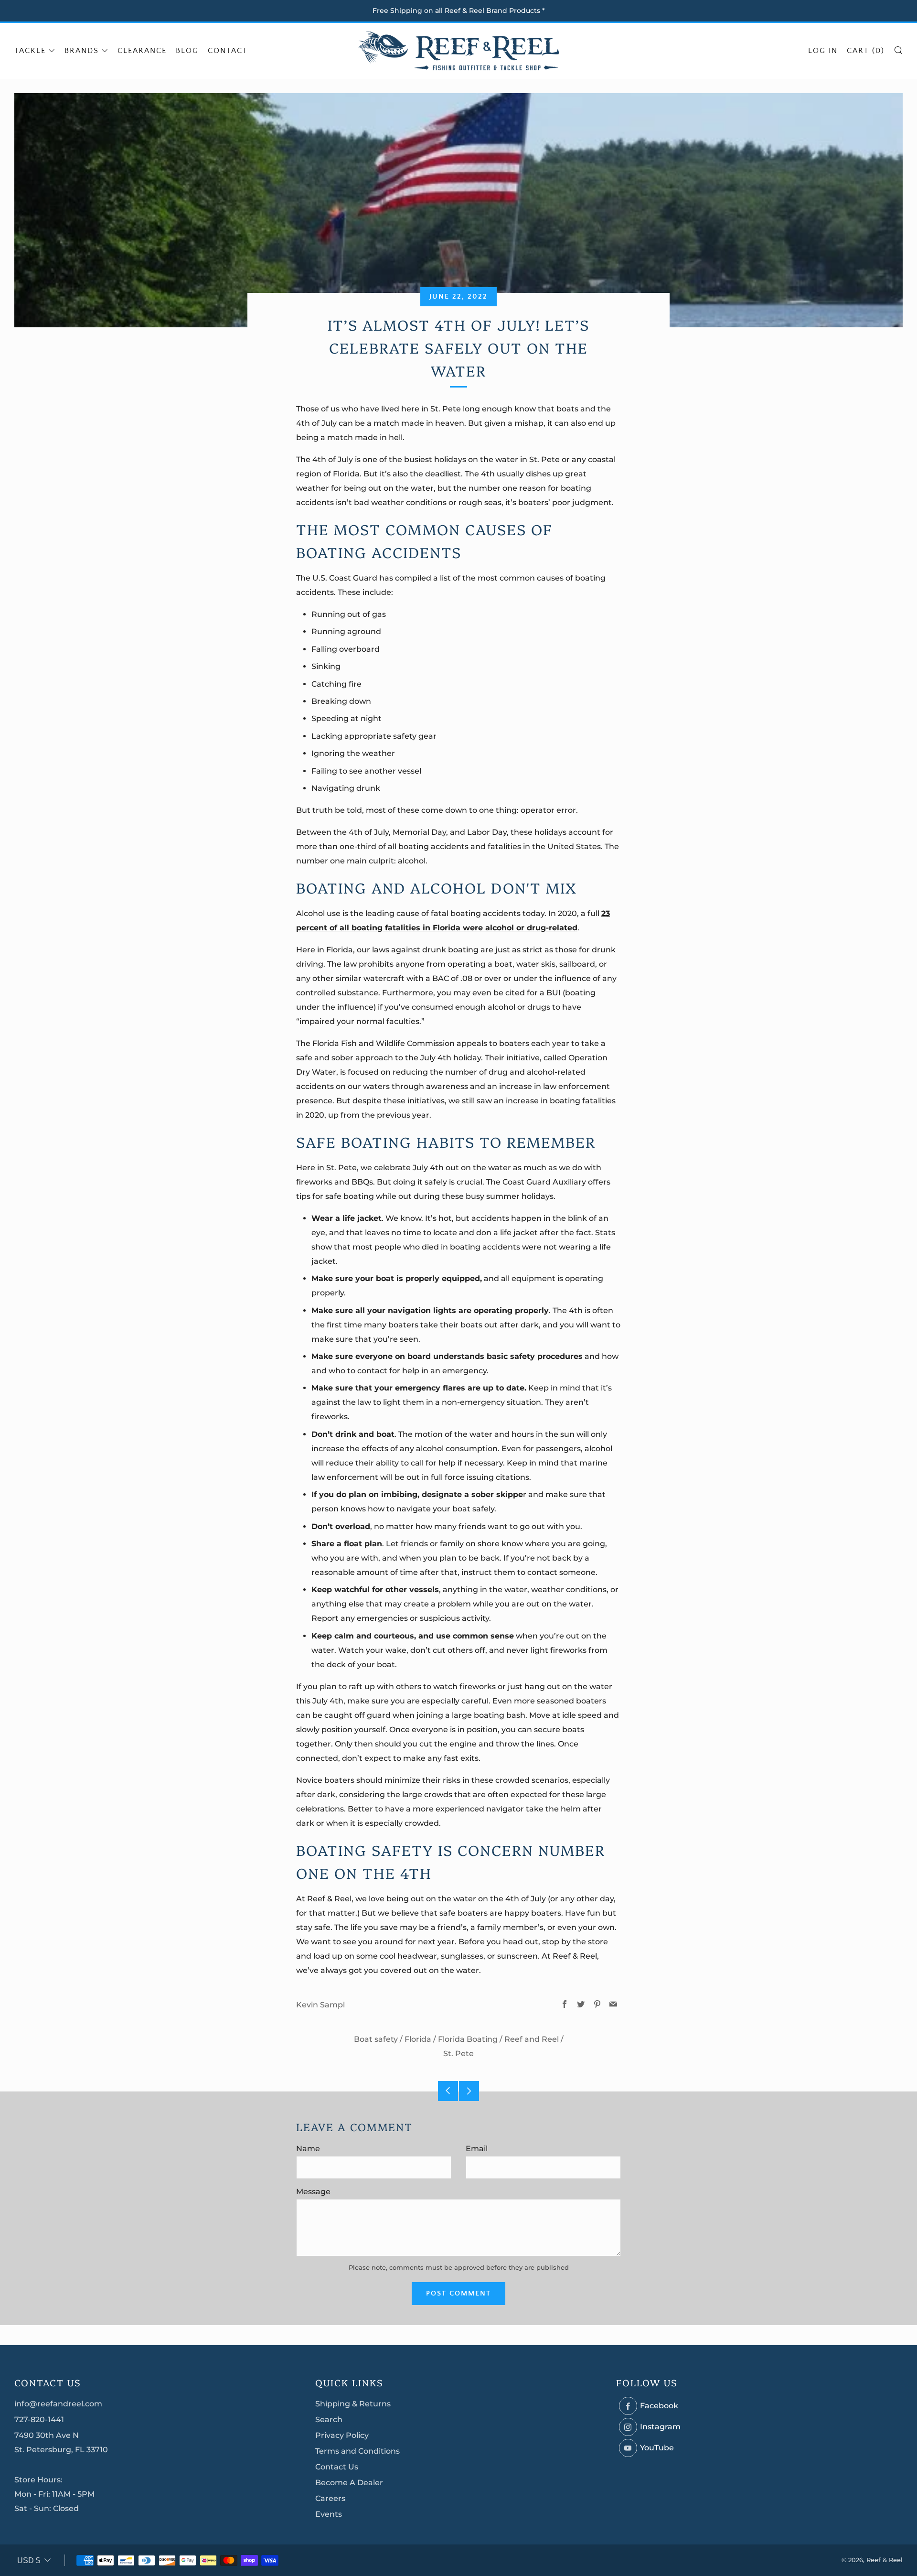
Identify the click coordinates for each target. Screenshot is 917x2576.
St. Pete (458, 2053)
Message (313, 2192)
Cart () (866, 51)
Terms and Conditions (357, 2451)
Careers (330, 2498)
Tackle (30, 51)
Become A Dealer (349, 2483)
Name (308, 2149)
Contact (228, 51)
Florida (418, 2039)
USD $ (29, 2560)
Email (477, 2149)
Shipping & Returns (353, 2404)
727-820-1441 (39, 2420)
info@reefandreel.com (58, 2404)
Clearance (142, 51)
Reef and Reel (532, 2039)
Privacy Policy (342, 2435)
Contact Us (337, 2467)
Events (329, 2514)
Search (329, 2420)
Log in (823, 51)
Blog (187, 51)
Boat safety (376, 2039)
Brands (82, 51)
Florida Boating (468, 2039)
